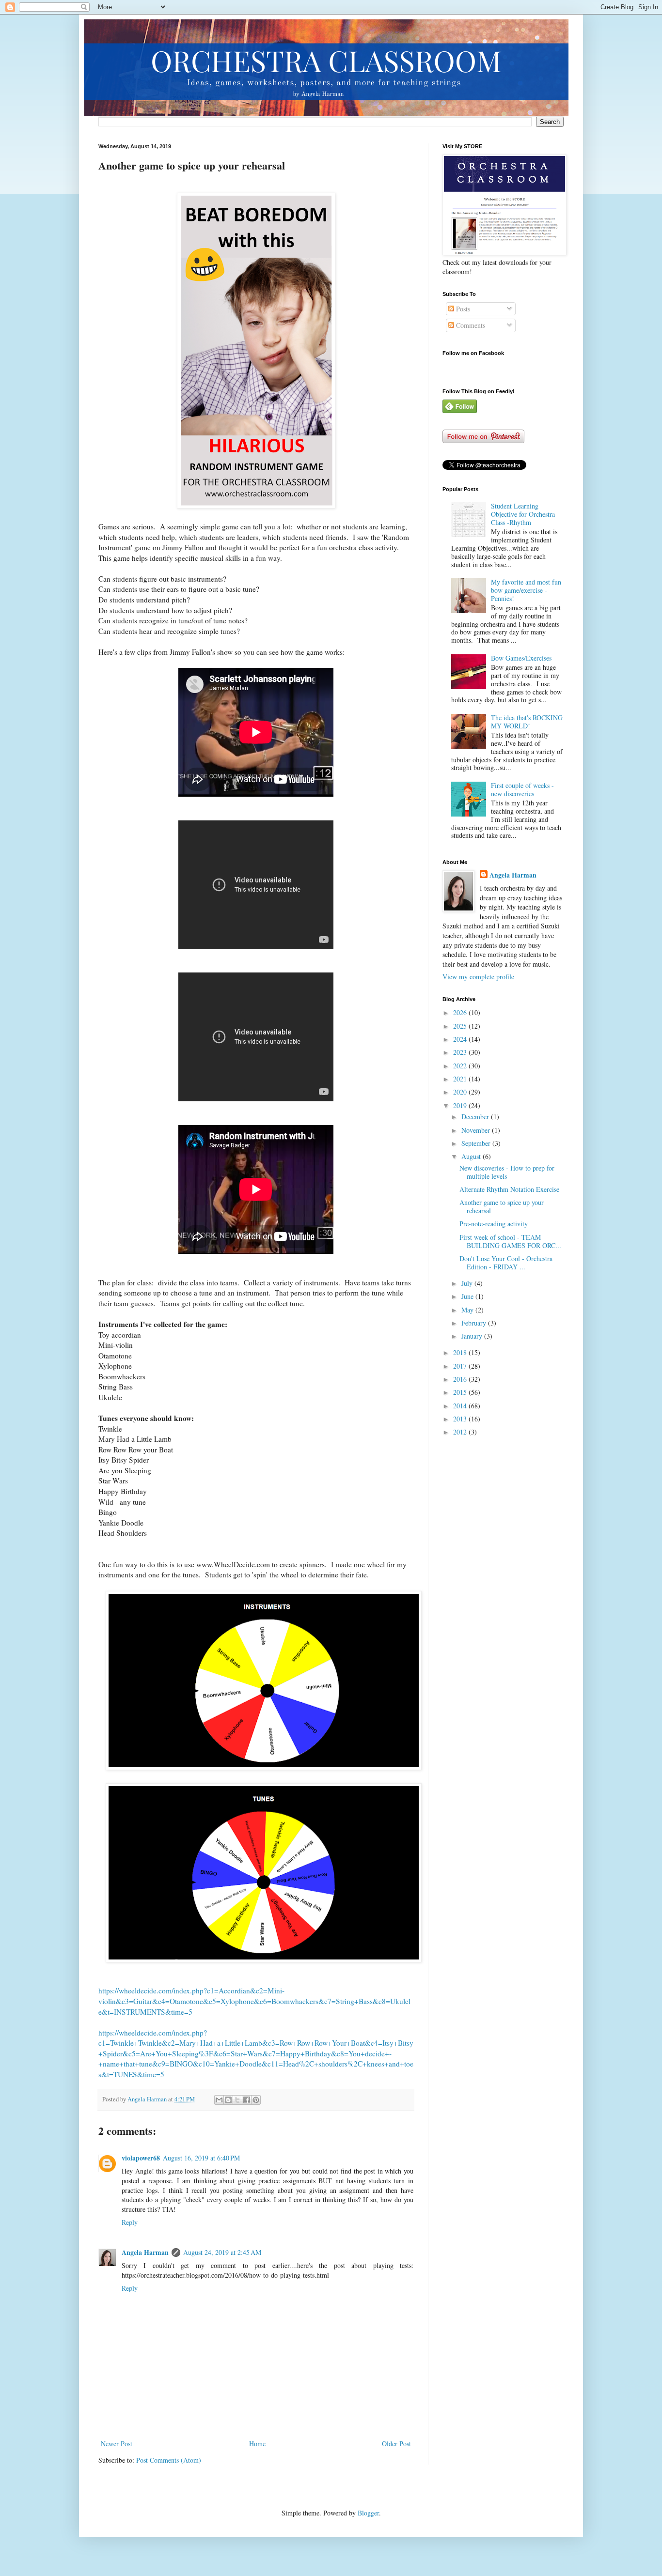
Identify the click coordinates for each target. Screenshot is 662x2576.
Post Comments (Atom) (169, 2460)
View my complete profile (478, 977)
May (468, 1310)
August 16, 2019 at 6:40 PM (201, 2158)
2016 (461, 1379)
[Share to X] (237, 2100)
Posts (462, 309)
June (468, 1296)
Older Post (396, 2444)
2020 (461, 1092)
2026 (461, 1012)
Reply (130, 2222)
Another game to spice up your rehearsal (502, 1206)
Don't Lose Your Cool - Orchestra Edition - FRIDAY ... (506, 1263)
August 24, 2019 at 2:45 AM (222, 2252)
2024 (461, 1039)
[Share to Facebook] (247, 2100)
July (468, 1283)
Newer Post (117, 2444)
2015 (461, 1392)
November (477, 1130)
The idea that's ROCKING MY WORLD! (527, 722)
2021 (461, 1079)
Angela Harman (145, 2252)
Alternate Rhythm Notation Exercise (509, 1189)
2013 (461, 1419)
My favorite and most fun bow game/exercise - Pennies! (526, 590)
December (476, 1117)
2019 (461, 1105)
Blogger (368, 2513)
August (472, 1156)
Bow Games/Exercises (521, 658)
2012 (461, 1432)
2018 (461, 1352)
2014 (461, 1406)
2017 (461, 1366)
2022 (461, 1066)
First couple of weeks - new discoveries (522, 789)
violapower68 (141, 2158)
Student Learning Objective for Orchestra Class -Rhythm (523, 514)
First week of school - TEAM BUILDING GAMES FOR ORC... (510, 1241)
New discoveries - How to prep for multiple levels (507, 1172)
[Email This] (219, 2100)
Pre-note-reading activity (494, 1224)
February (475, 1323)
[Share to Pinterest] (256, 2100)
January (473, 1336)
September (477, 1143)
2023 (461, 1052)
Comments (470, 325)
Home (257, 2444)
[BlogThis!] (228, 2100)
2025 (461, 1026)
